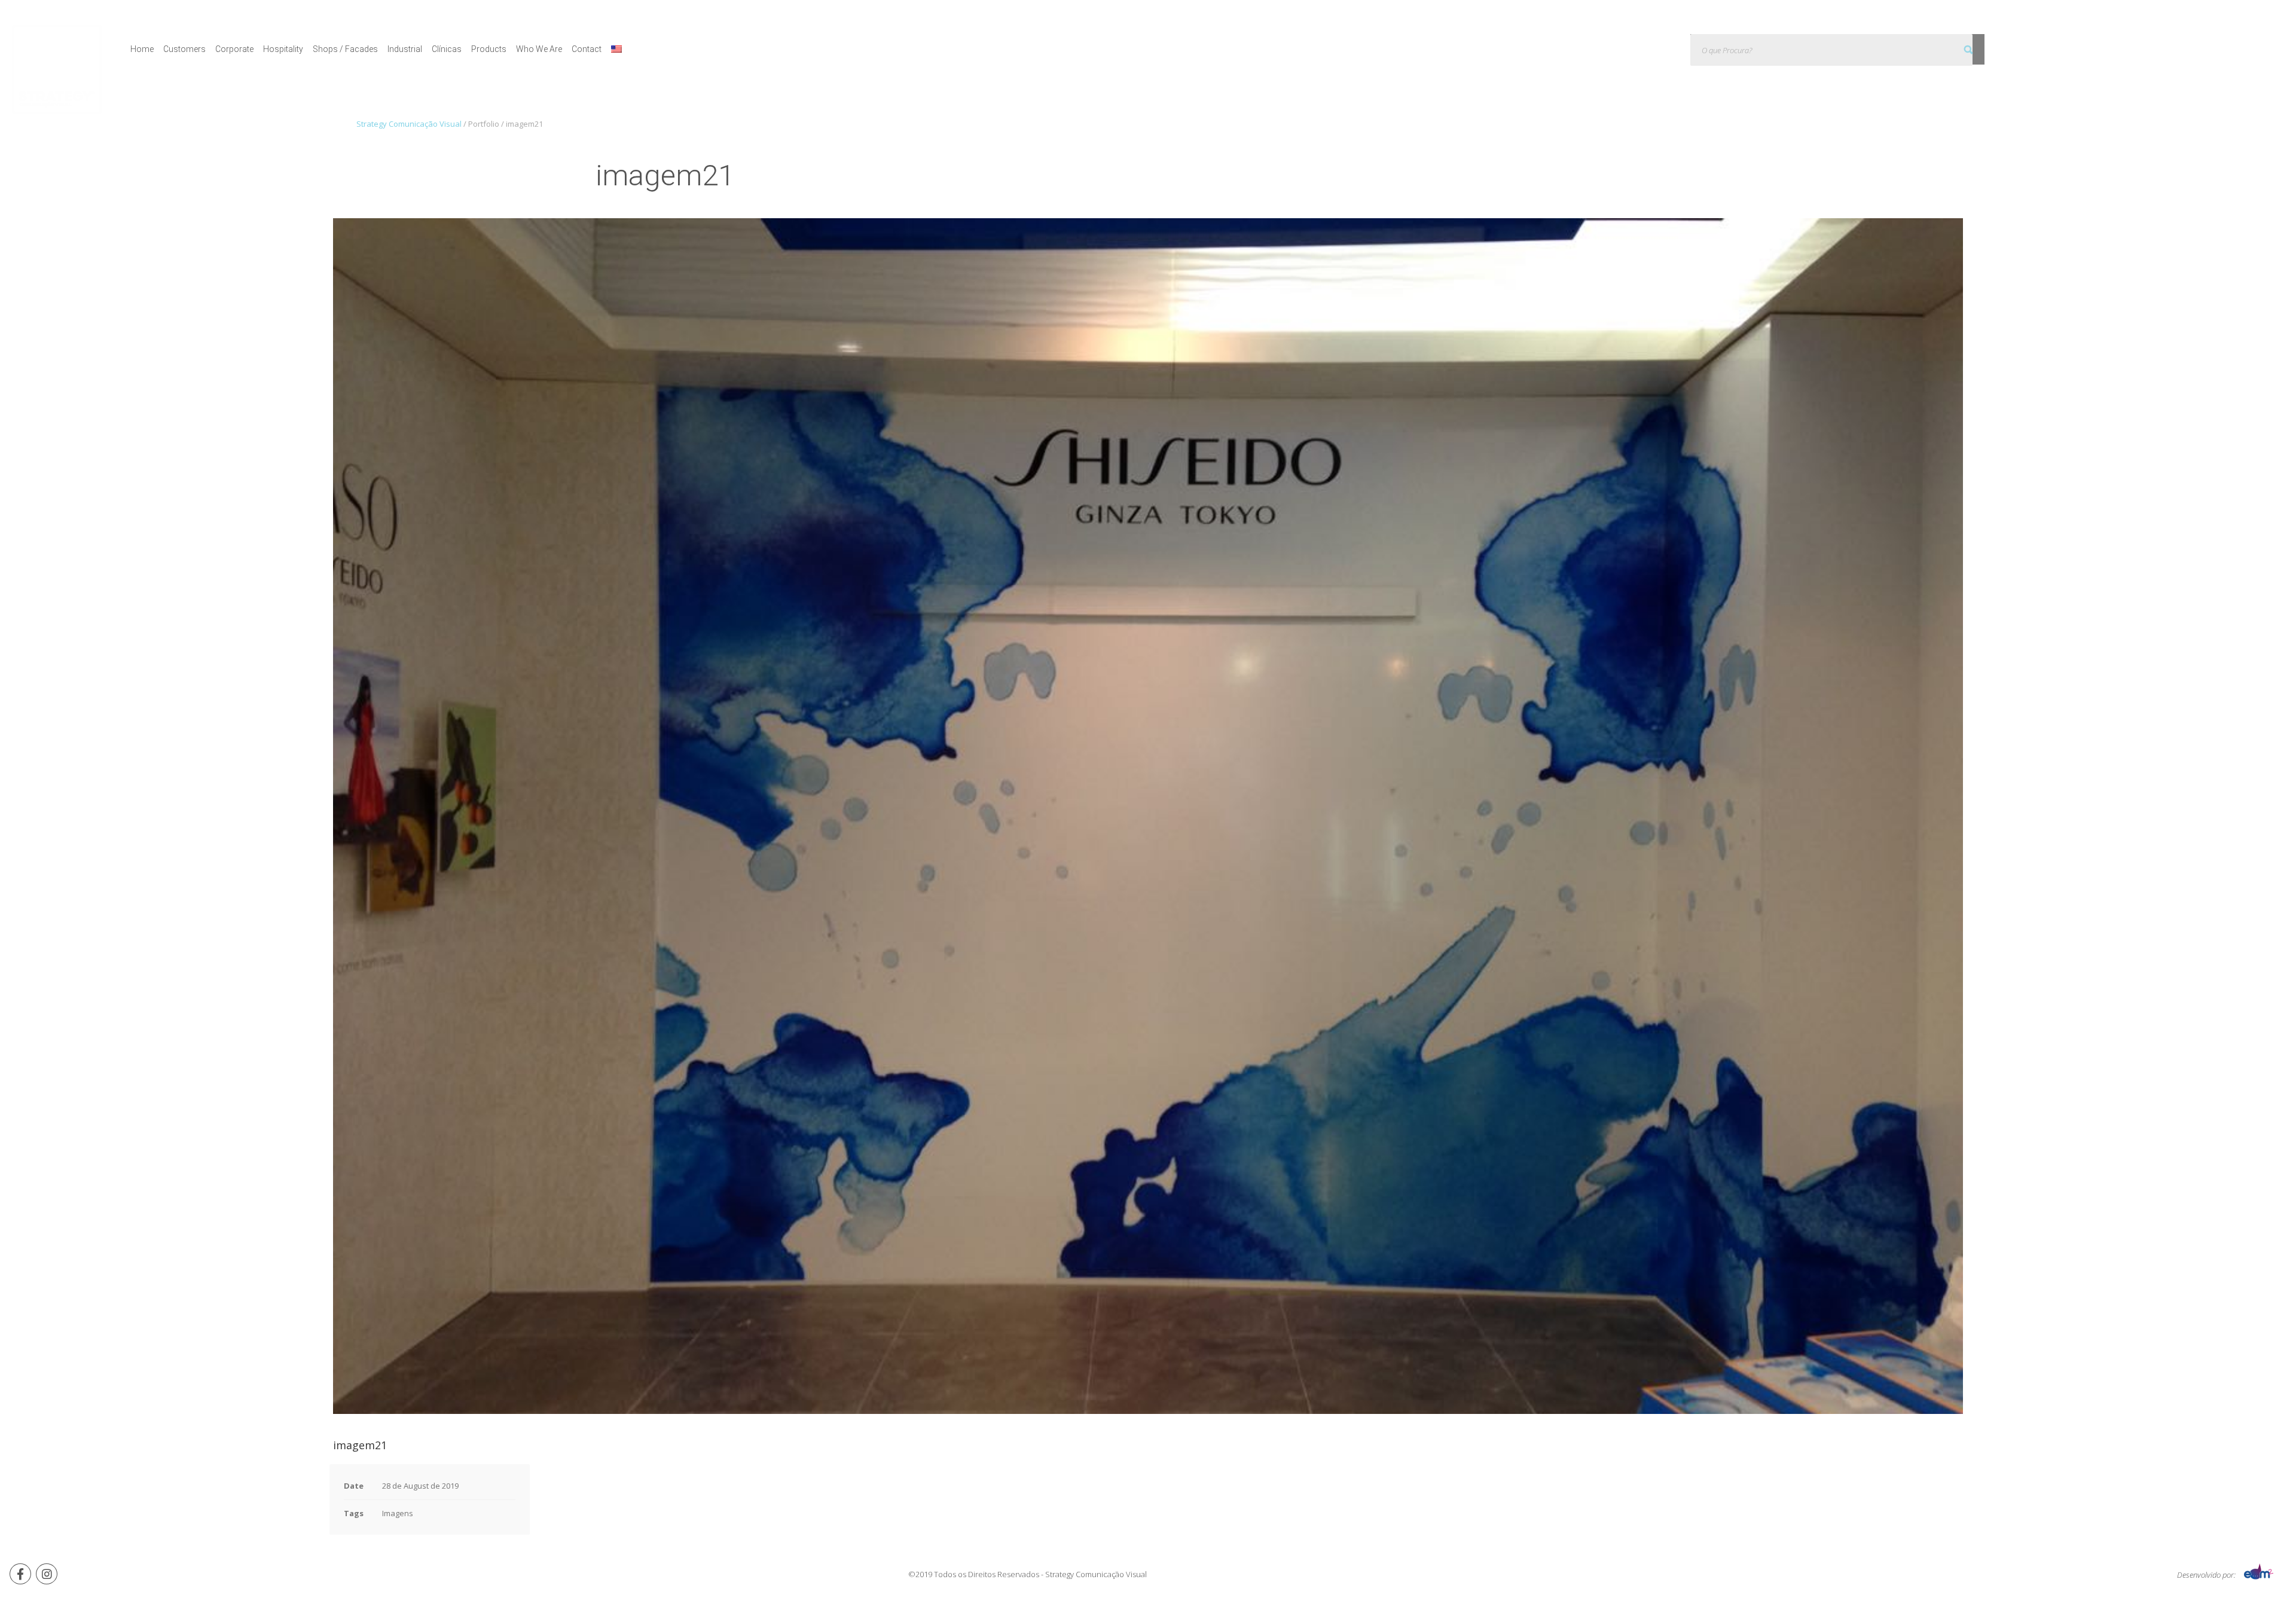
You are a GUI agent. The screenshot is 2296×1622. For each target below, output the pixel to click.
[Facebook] (20, 1574)
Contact (587, 49)
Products (489, 49)
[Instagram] (47, 1574)
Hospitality (283, 49)
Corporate (234, 49)
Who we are (539, 49)
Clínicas (447, 49)
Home (142, 49)
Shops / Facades (345, 49)
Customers (184, 49)
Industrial (405, 49)
